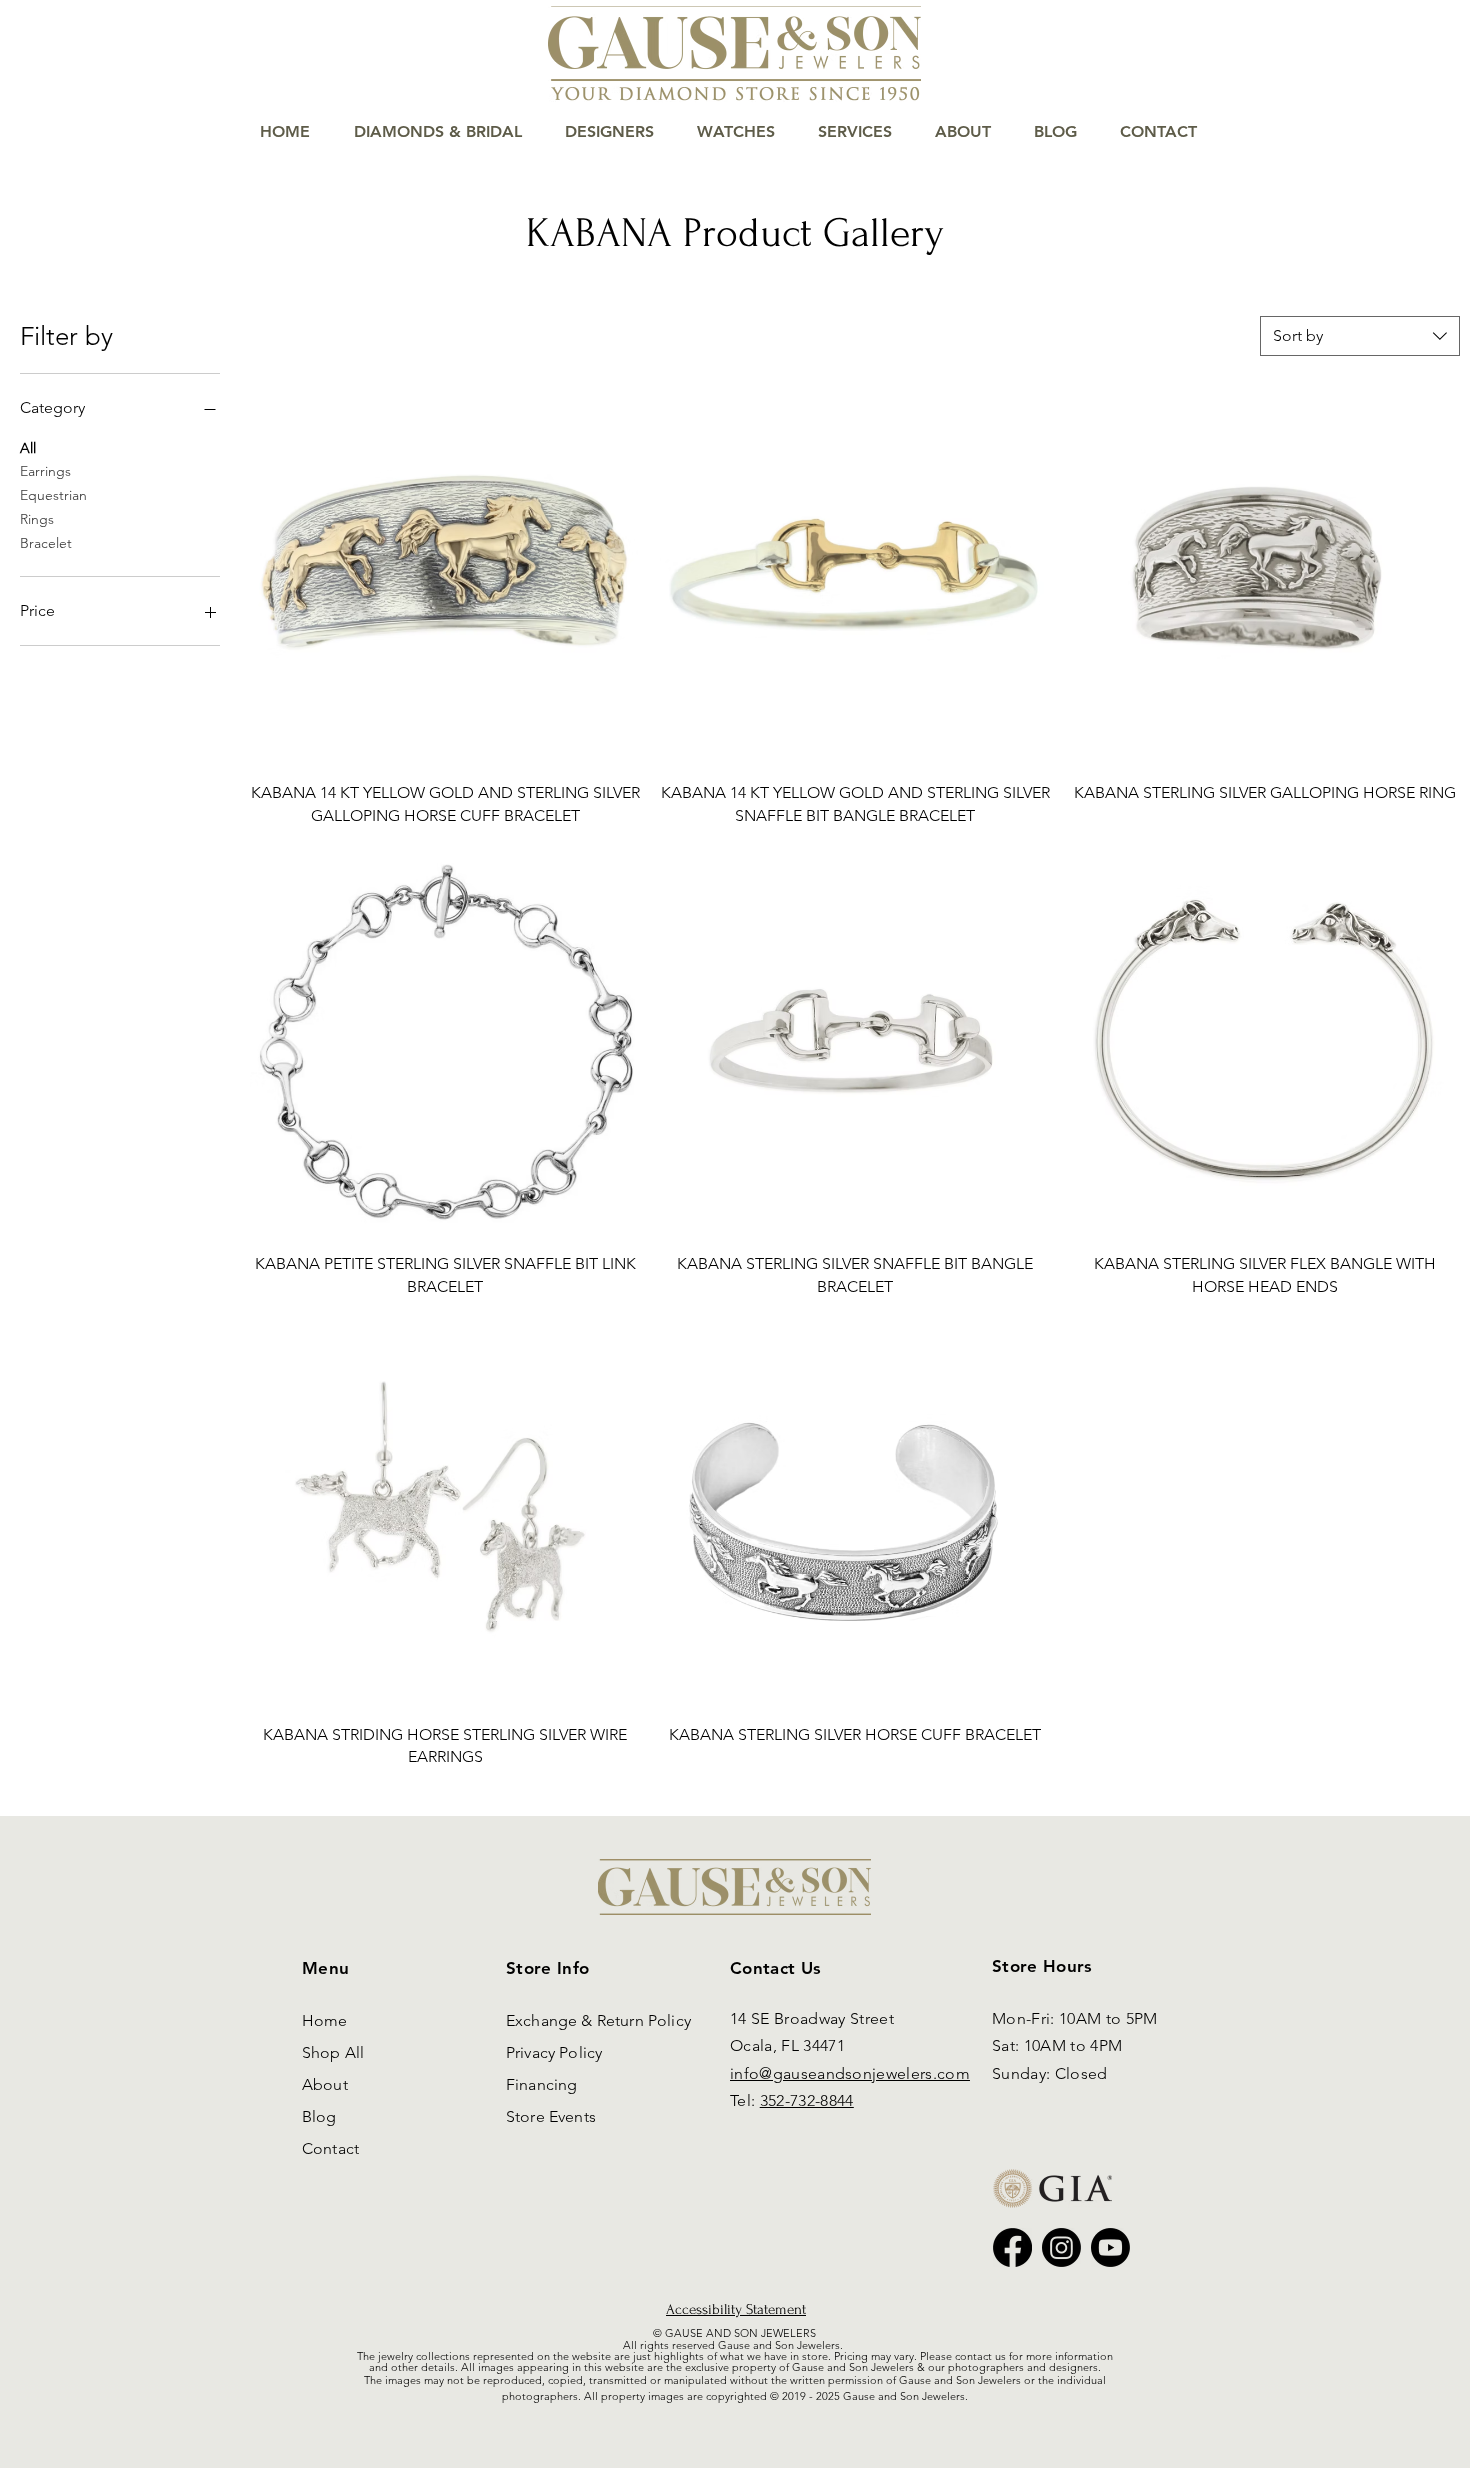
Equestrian (53, 495)
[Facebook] (1012, 2247)
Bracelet (46, 543)
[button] (1395, 81)
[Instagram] (1061, 2247)
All (28, 448)
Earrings (45, 471)
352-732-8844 (807, 2100)
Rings (37, 519)
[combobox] (1360, 336)
